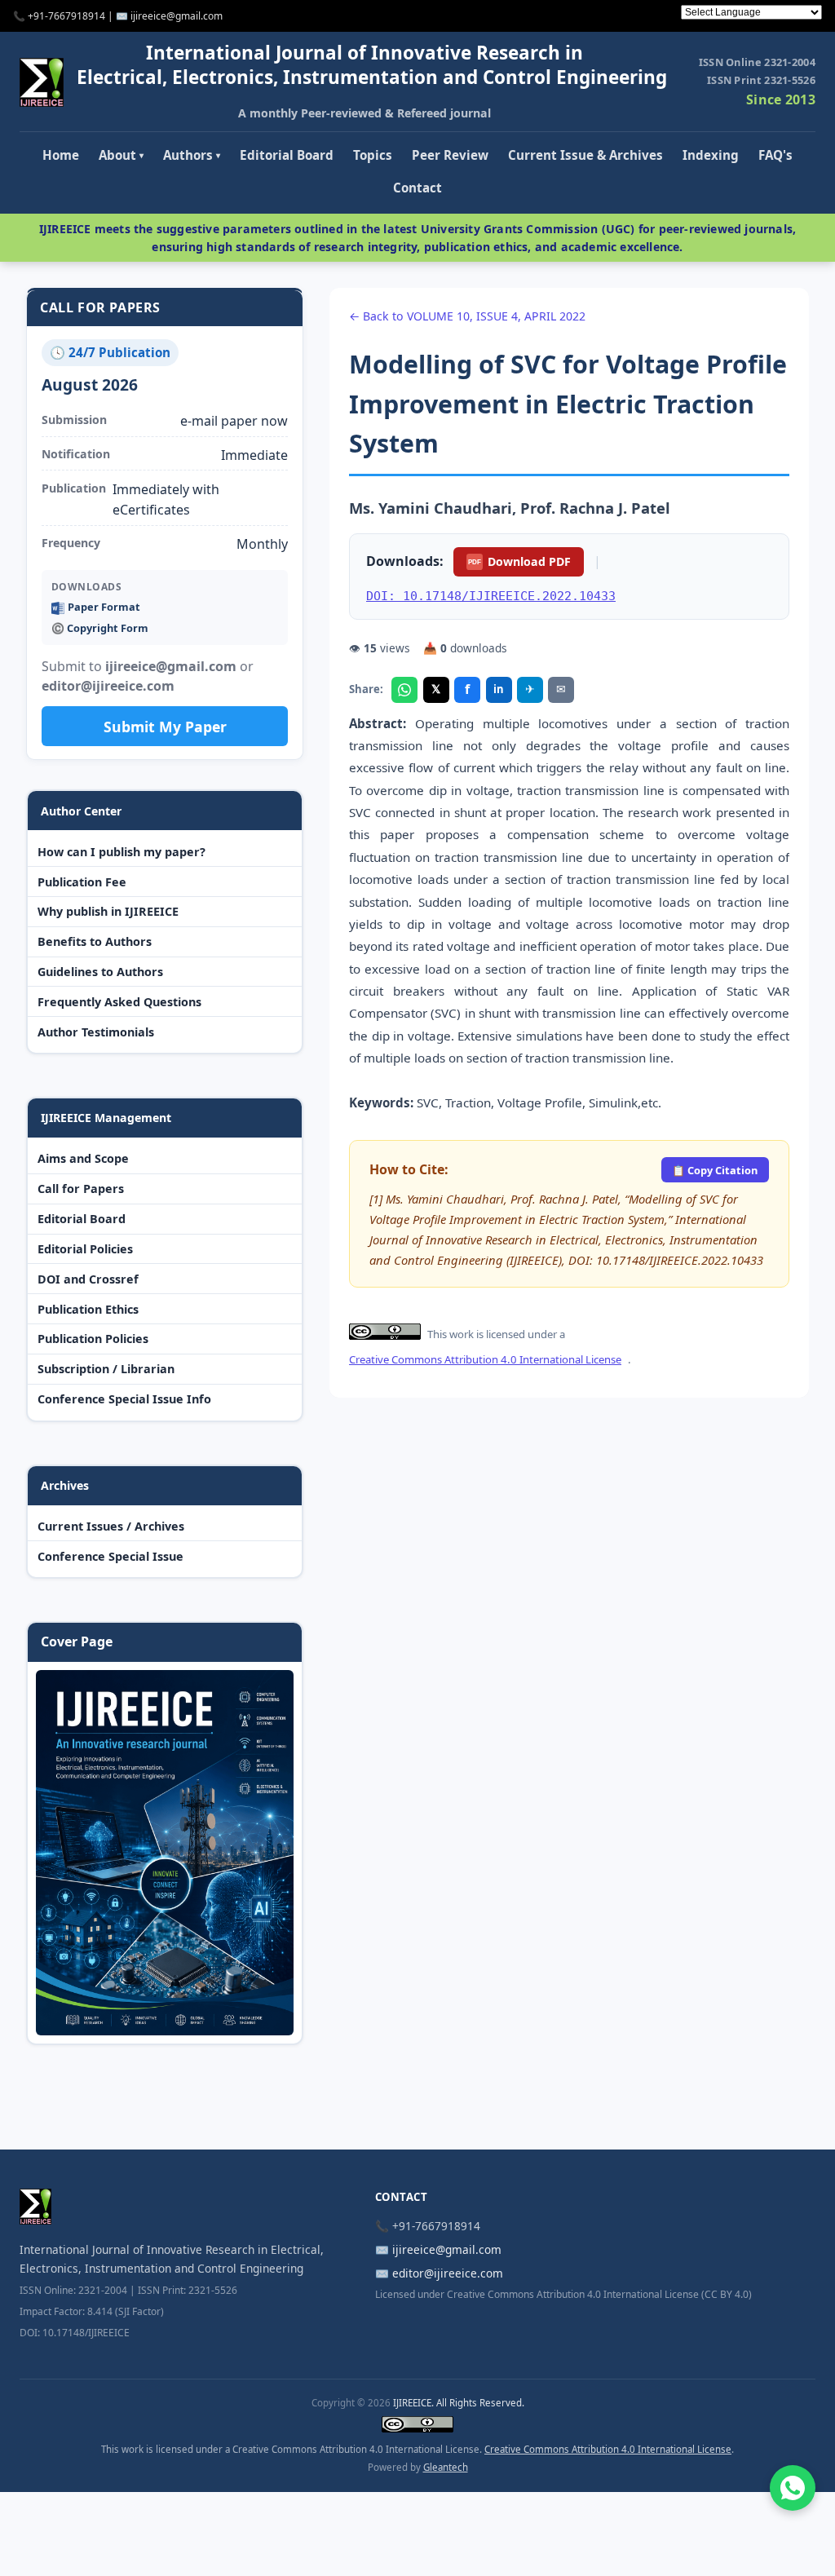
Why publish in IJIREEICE (108, 911)
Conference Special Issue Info (124, 1399)
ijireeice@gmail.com (447, 2249)
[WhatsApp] (404, 690)
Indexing (711, 155)
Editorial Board (287, 155)
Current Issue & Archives (585, 155)
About (121, 155)
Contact (417, 188)
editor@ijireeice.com (448, 2273)
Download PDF (519, 561)
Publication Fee (82, 882)
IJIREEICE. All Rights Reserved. (459, 2403)
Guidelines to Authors (100, 972)
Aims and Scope (83, 1158)
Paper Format (104, 607)
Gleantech (446, 2467)
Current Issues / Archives (111, 1526)
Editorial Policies (85, 1249)
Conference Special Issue (110, 1556)
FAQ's (775, 155)
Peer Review (450, 155)
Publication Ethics (88, 1309)
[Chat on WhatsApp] (793, 2488)
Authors (192, 155)
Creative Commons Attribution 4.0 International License (485, 1359)
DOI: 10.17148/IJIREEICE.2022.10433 (491, 596)
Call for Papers (81, 1189)
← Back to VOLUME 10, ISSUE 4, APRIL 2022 (467, 316)
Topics (373, 155)
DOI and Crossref (88, 1279)
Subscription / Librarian (106, 1369)
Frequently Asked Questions (119, 1002)
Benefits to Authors (95, 941)
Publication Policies (93, 1339)
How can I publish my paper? (121, 852)
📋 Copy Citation (715, 1170)
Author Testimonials (96, 1032)
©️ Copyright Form (100, 628)
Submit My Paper (165, 727)
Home (61, 155)
